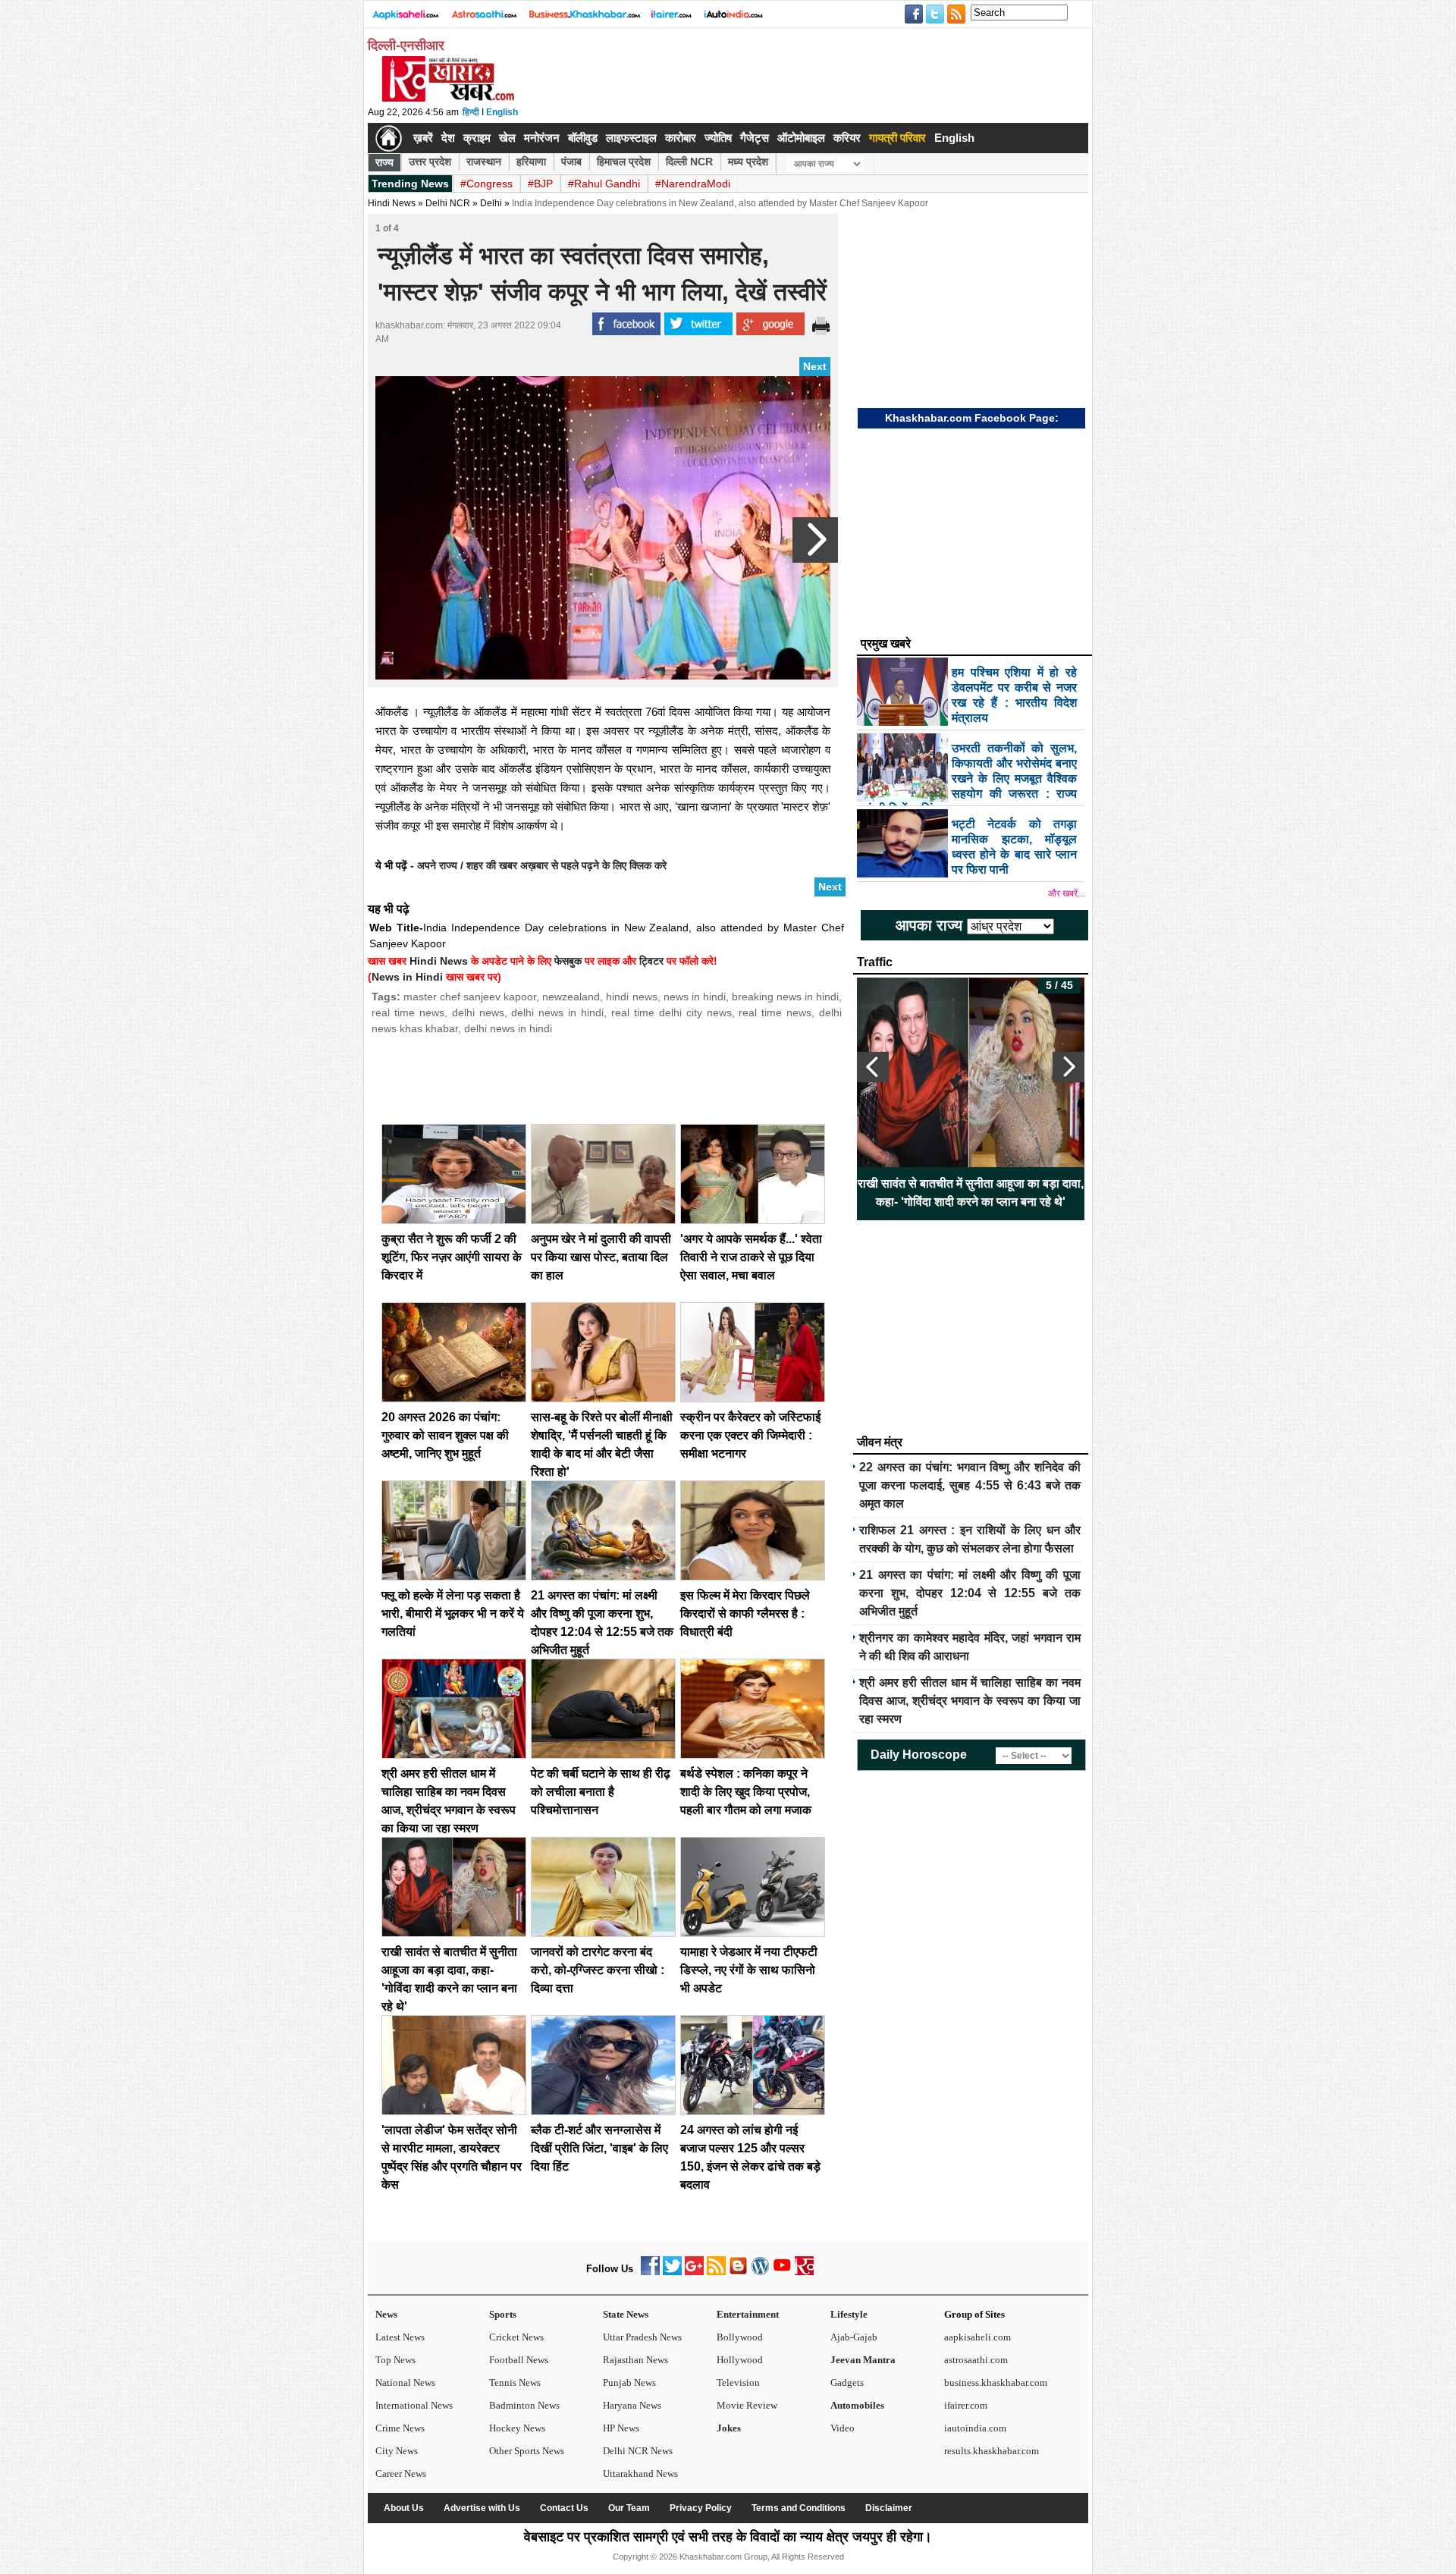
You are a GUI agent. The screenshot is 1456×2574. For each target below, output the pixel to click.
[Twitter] (672, 2272)
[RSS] (716, 2272)
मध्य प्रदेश (748, 162)
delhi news (478, 1012)
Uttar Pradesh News (642, 2337)
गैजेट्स (755, 138)
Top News (395, 2360)
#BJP (540, 184)
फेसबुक (568, 961)
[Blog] (738, 2272)
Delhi (491, 203)
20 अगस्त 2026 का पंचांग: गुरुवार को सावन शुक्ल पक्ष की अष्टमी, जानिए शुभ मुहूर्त (445, 1435)
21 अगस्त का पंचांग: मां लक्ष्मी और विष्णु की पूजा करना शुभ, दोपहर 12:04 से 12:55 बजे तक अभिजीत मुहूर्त (970, 1593)
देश (448, 138)
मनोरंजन (542, 138)
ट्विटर (651, 961)
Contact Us (564, 2508)
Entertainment (748, 2314)
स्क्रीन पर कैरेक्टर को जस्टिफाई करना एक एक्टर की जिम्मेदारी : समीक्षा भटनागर (750, 1435)
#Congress (486, 184)
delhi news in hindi (557, 1012)
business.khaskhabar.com (996, 2383)
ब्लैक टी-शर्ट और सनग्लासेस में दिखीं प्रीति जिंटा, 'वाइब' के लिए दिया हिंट (599, 2148)
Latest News (400, 2337)
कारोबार (681, 138)
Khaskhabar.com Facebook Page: (972, 418)
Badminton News (524, 2405)
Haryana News (632, 2405)
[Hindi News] (447, 99)
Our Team (629, 2508)
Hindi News (392, 203)
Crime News (400, 2428)
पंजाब (571, 162)
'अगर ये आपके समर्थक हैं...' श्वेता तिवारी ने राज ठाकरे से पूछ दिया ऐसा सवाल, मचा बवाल (751, 1257)
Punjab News (629, 2383)
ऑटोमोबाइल (801, 138)
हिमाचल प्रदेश (624, 162)
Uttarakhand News (640, 2474)
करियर (847, 138)
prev (873, 1067)
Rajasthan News (635, 2360)
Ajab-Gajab (854, 2337)
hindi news (631, 997)
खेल (507, 138)
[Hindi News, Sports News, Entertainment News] (389, 138)
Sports (503, 2314)
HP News (621, 2428)
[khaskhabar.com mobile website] (804, 2272)
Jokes (729, 2428)
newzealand (571, 997)
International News (414, 2405)
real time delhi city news (672, 1012)
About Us (404, 2508)
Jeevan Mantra (863, 2360)
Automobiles (857, 2405)
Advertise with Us (482, 2508)
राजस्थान (484, 162)
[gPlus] (694, 2272)
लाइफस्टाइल (631, 138)
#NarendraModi (693, 184)
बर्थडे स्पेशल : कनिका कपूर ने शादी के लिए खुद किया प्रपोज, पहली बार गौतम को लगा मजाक (746, 1792)
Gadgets (847, 2383)
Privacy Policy (701, 2508)
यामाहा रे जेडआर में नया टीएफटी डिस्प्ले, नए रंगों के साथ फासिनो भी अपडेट (749, 1970)
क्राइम (477, 138)
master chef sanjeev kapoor (470, 997)
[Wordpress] (760, 2272)
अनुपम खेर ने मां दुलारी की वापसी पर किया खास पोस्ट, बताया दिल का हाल (601, 1257)
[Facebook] (650, 2272)
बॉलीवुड (583, 138)
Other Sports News (527, 2451)
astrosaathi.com (976, 2360)
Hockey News (517, 2428)
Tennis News (515, 2383)
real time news (408, 1012)
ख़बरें (423, 138)
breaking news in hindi (785, 997)
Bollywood (740, 2337)
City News (397, 2451)
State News (626, 2314)
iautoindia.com (975, 2428)
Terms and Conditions (799, 2508)
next (1068, 1067)
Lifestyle (849, 2314)
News (386, 2314)
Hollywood (740, 2360)
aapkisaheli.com (977, 2337)
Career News (401, 2474)
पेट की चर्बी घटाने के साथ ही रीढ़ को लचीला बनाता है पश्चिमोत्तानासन (601, 1792)
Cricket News (516, 2337)
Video (843, 2428)
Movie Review (747, 2405)
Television (738, 2383)
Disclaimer (889, 2508)
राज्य (384, 162)
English (502, 112)
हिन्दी (471, 112)
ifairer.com (966, 2405)
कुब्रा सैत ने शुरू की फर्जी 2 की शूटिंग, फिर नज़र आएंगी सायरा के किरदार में (452, 1257)
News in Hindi (407, 977)
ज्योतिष (718, 138)
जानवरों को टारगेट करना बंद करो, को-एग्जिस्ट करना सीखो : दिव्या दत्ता (598, 1970)
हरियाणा (531, 162)
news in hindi (695, 997)
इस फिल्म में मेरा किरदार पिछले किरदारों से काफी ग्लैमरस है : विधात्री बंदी (745, 1613)
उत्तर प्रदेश (430, 162)
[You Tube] (782, 2272)
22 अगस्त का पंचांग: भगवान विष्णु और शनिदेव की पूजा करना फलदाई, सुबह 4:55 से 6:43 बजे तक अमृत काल (970, 1485)
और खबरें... (1066, 893)
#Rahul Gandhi (604, 184)
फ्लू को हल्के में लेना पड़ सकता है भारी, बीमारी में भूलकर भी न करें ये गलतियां (453, 1613)
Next (815, 366)
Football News (519, 2360)
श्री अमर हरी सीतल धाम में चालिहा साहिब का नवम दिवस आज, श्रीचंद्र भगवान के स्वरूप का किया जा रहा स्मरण (970, 1701)
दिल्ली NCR (689, 162)
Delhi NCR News (638, 2451)
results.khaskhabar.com (992, 2451)
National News (405, 2383)
